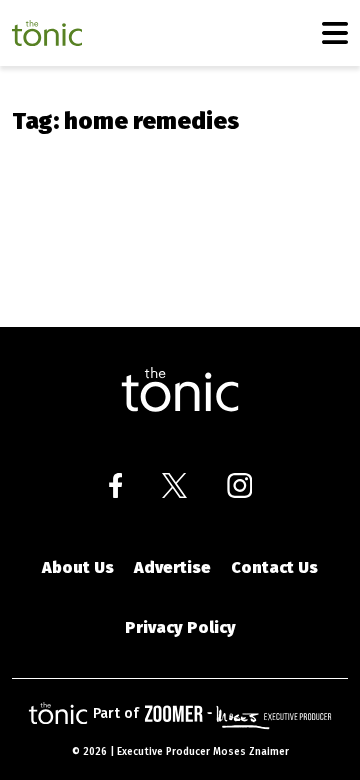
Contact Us (274, 567)
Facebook (115, 485)
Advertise (172, 567)
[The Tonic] (180, 390)
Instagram (239, 485)
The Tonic (47, 33)
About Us (78, 567)
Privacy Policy (180, 627)
